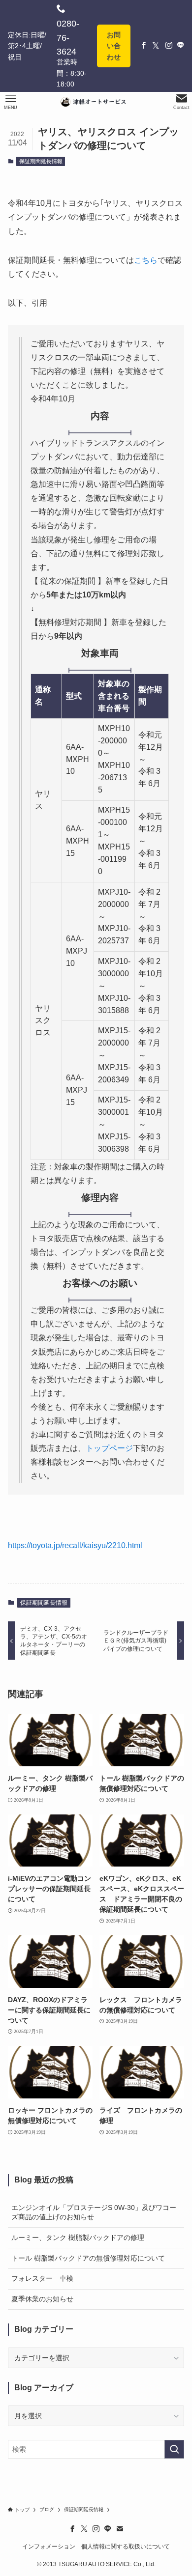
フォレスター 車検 (42, 2278)
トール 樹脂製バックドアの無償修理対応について (88, 2258)
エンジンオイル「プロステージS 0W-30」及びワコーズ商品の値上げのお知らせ (94, 2212)
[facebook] (72, 2529)
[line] (108, 2529)
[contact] (120, 2529)
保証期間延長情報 (41, 161)
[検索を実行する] (174, 2449)
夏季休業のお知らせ (42, 2299)
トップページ (109, 1448)
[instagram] (96, 2529)
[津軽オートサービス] (96, 102)
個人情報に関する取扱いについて (126, 2546)
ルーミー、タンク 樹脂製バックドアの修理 (78, 2237)
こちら (146, 260)
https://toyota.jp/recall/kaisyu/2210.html (75, 1545)
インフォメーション (49, 2546)
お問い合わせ (114, 46)
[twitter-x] (84, 2529)
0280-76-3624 (68, 38)
